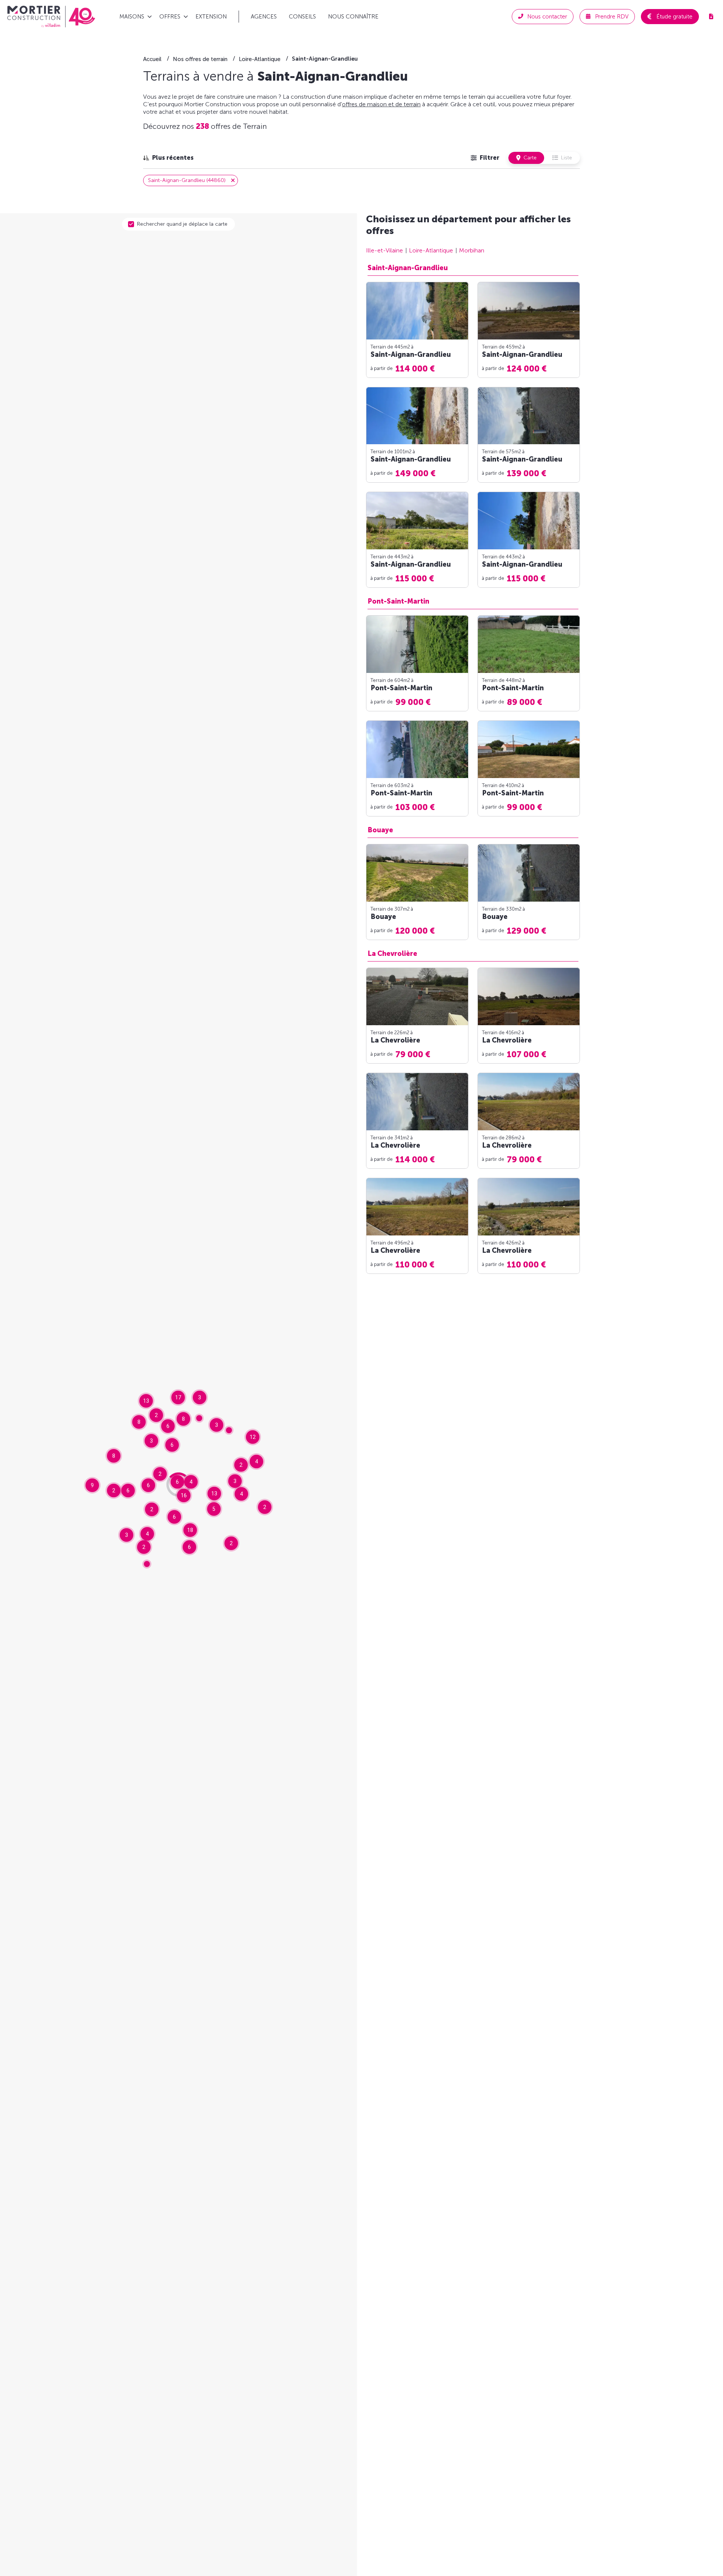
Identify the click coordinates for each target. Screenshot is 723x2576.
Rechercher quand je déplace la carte (182, 224)
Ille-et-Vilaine (384, 250)
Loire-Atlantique (431, 250)
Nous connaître (353, 17)
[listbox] (168, 158)
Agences (264, 17)
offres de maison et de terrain (381, 104)
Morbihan (472, 250)
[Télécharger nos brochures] (711, 17)
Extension (211, 17)
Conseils (302, 17)
